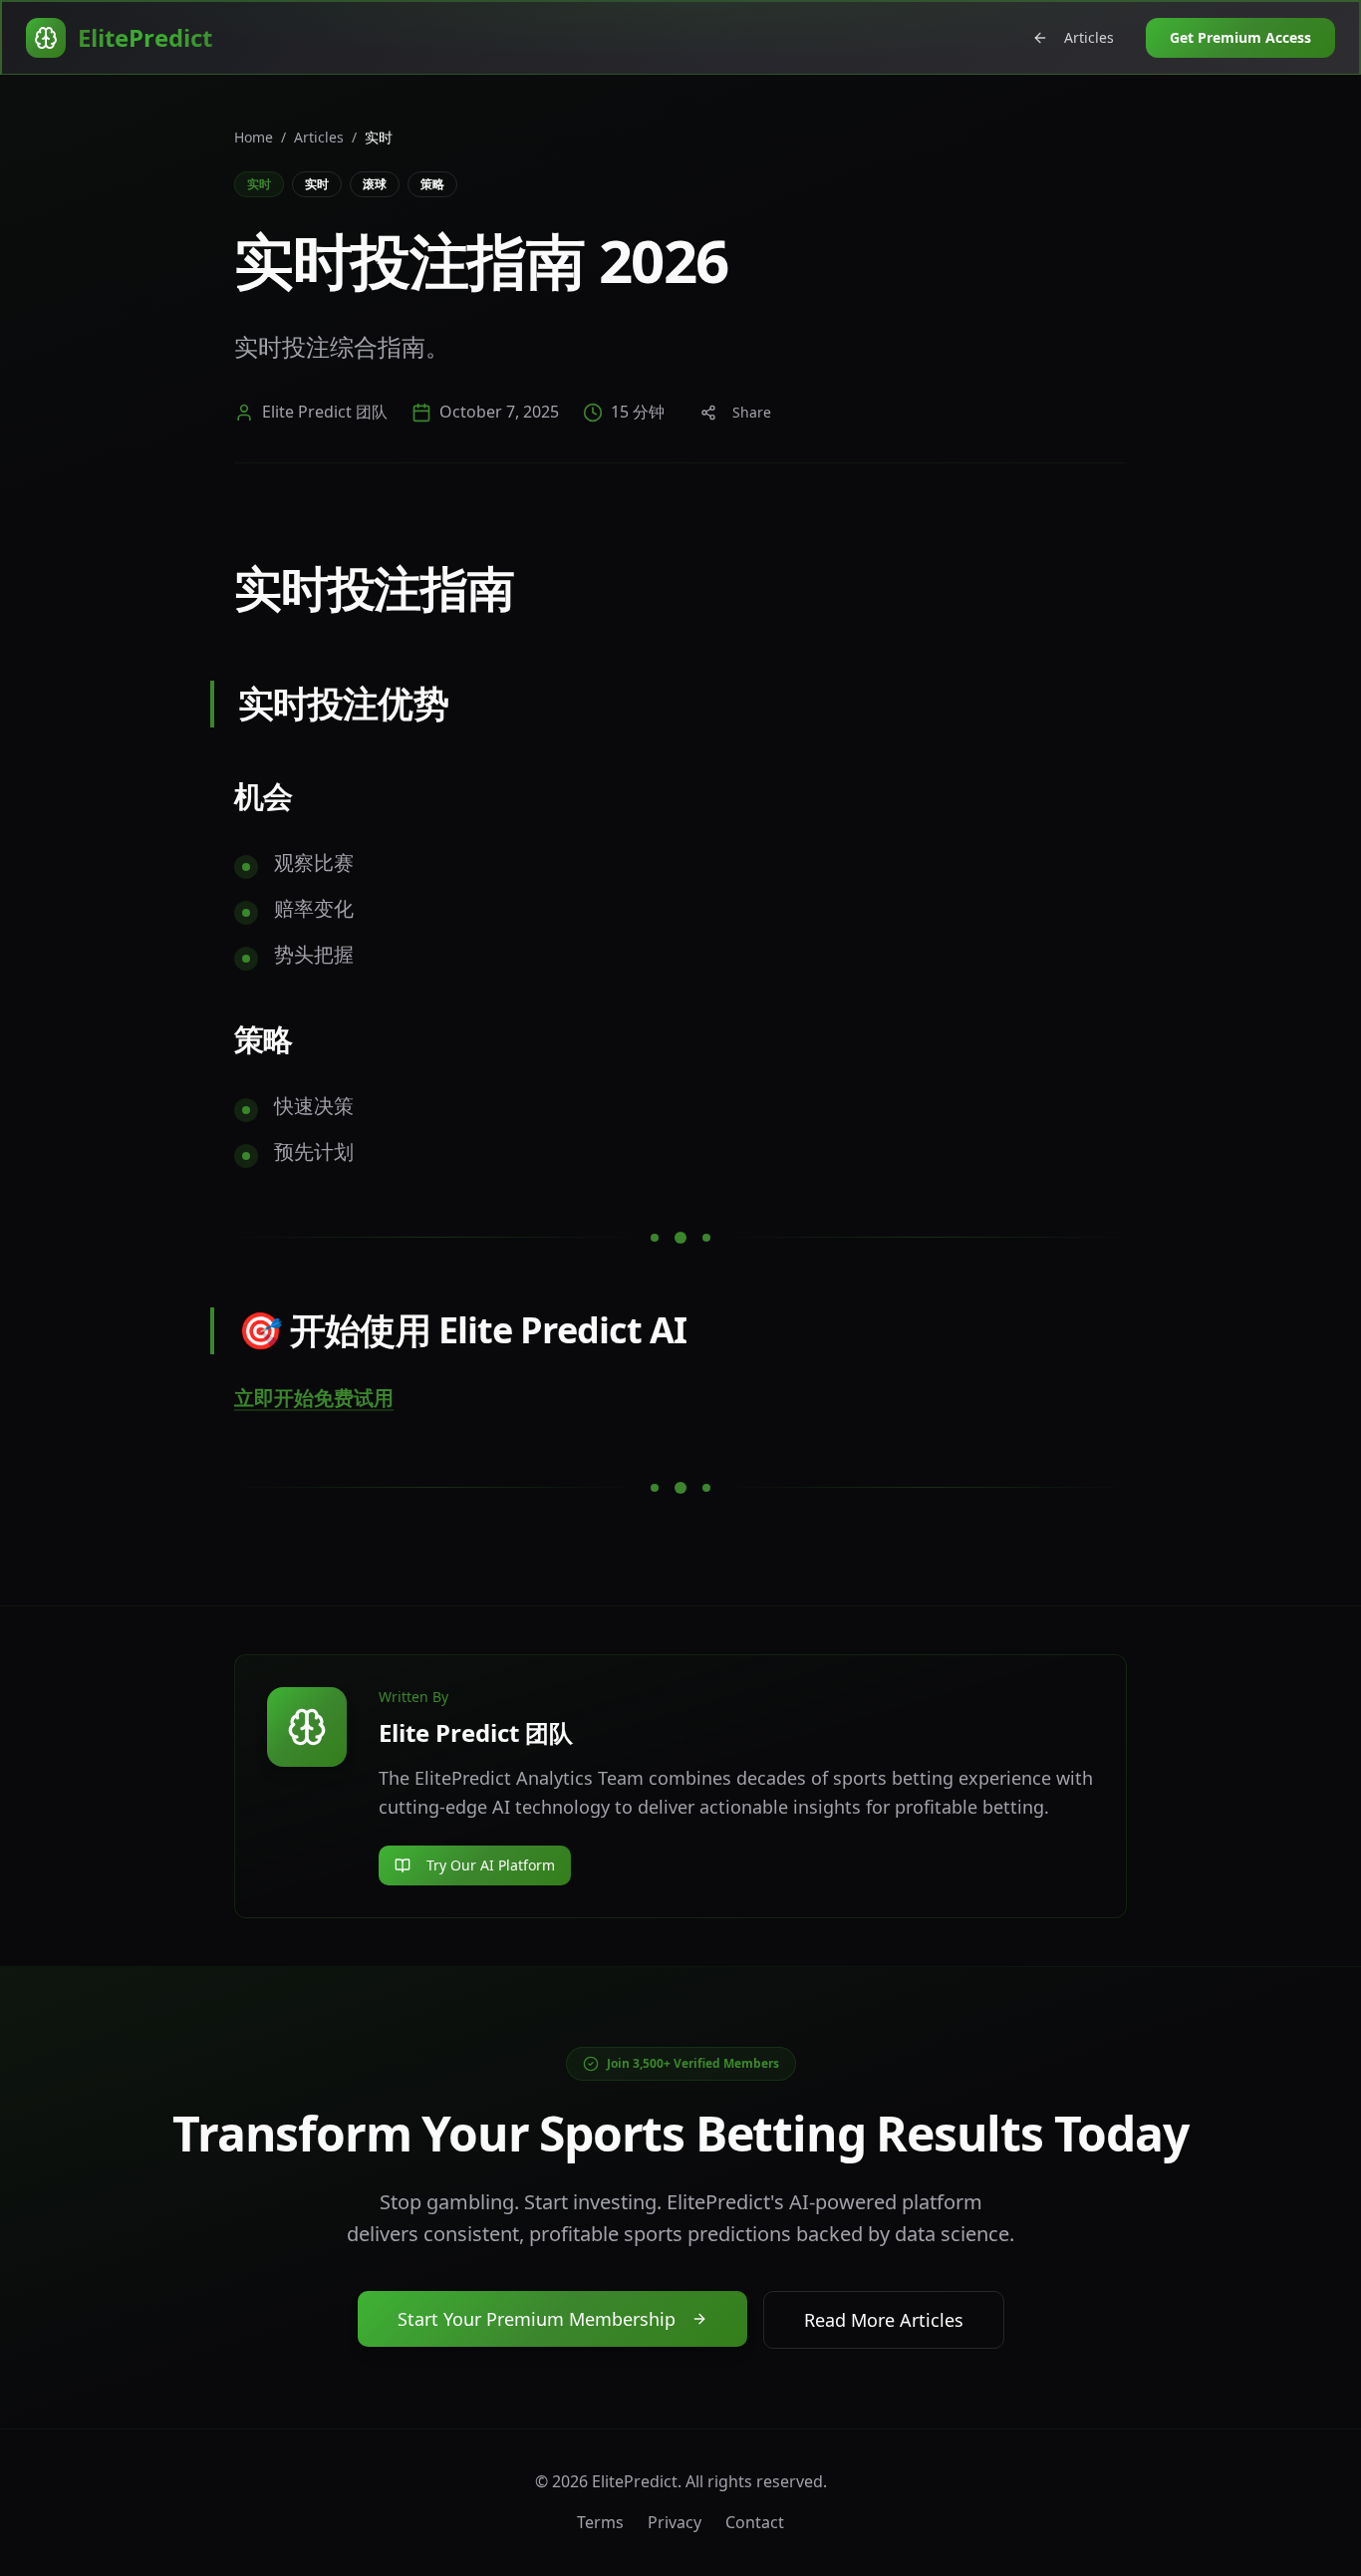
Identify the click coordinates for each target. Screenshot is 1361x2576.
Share (752, 412)
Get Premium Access (1240, 37)
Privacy (675, 2522)
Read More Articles (884, 2320)
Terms (600, 2522)
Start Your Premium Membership (537, 2319)
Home (254, 137)
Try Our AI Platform (491, 1865)
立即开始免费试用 (314, 1398)
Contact (755, 2522)
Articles (1089, 37)
